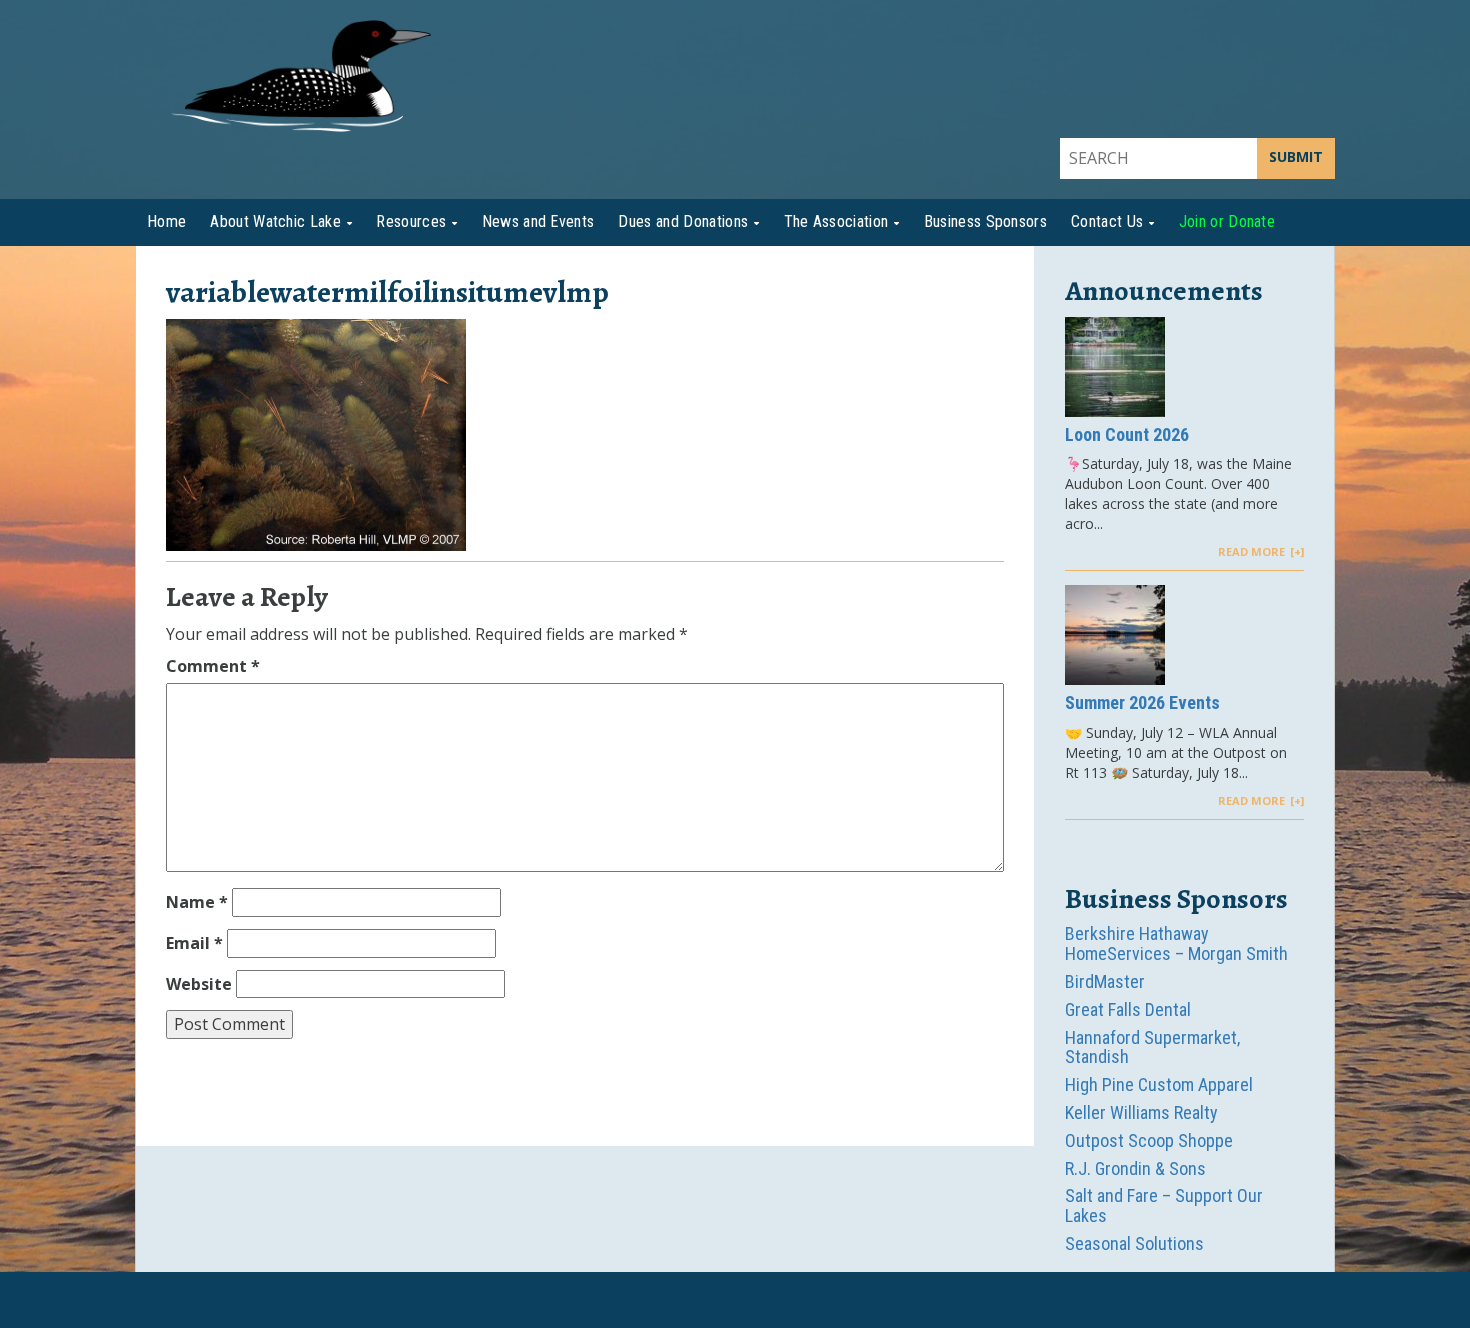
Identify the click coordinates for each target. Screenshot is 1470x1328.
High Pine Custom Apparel (1159, 1084)
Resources (411, 221)
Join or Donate (1227, 221)
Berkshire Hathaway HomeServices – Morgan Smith (1176, 943)
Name (197, 902)
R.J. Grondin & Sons (1135, 1168)
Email (194, 943)
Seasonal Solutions (1134, 1243)
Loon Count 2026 (1127, 435)
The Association (836, 221)
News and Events (538, 221)
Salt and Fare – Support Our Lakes (1164, 1205)
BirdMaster (1105, 981)
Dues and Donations (683, 221)
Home (166, 221)
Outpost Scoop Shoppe (1149, 1140)
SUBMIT (1296, 156)
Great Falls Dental (1128, 1009)
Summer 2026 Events (1142, 703)
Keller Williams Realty (1141, 1112)
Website (199, 984)
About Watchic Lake (275, 221)
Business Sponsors (985, 221)
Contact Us (1107, 221)
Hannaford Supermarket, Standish (1152, 1047)
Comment (213, 666)
